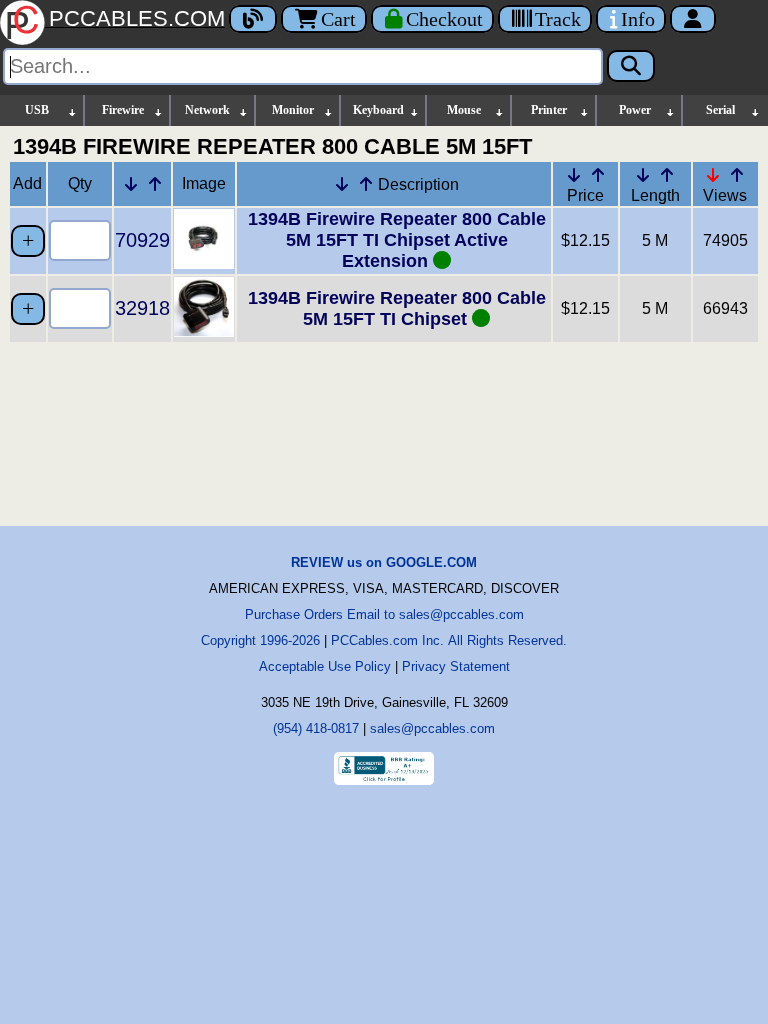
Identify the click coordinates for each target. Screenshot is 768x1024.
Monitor (293, 110)
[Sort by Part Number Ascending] (155, 184)
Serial (720, 110)
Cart (338, 19)
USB (37, 110)
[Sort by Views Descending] (713, 175)
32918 (142, 308)
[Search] (631, 66)
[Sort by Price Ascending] (598, 175)
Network (207, 110)
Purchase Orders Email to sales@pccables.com (384, 614)
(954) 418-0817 (316, 728)
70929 (142, 240)
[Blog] (253, 19)
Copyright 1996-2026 (260, 640)
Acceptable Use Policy (325, 666)
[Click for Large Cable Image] (204, 263)
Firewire (123, 110)
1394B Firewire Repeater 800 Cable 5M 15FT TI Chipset (397, 308)
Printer (549, 110)
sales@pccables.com (432, 728)
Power (635, 110)
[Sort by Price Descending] (574, 175)
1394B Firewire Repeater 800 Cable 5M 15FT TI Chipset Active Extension (397, 240)
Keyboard (378, 110)
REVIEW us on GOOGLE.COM (384, 562)
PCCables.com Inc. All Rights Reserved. (449, 640)
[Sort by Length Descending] (643, 175)
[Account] (693, 19)
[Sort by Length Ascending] (667, 175)
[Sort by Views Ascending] (737, 175)
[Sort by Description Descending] (342, 184)
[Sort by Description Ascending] (366, 184)
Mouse (464, 110)
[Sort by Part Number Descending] (131, 184)
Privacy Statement (456, 666)
